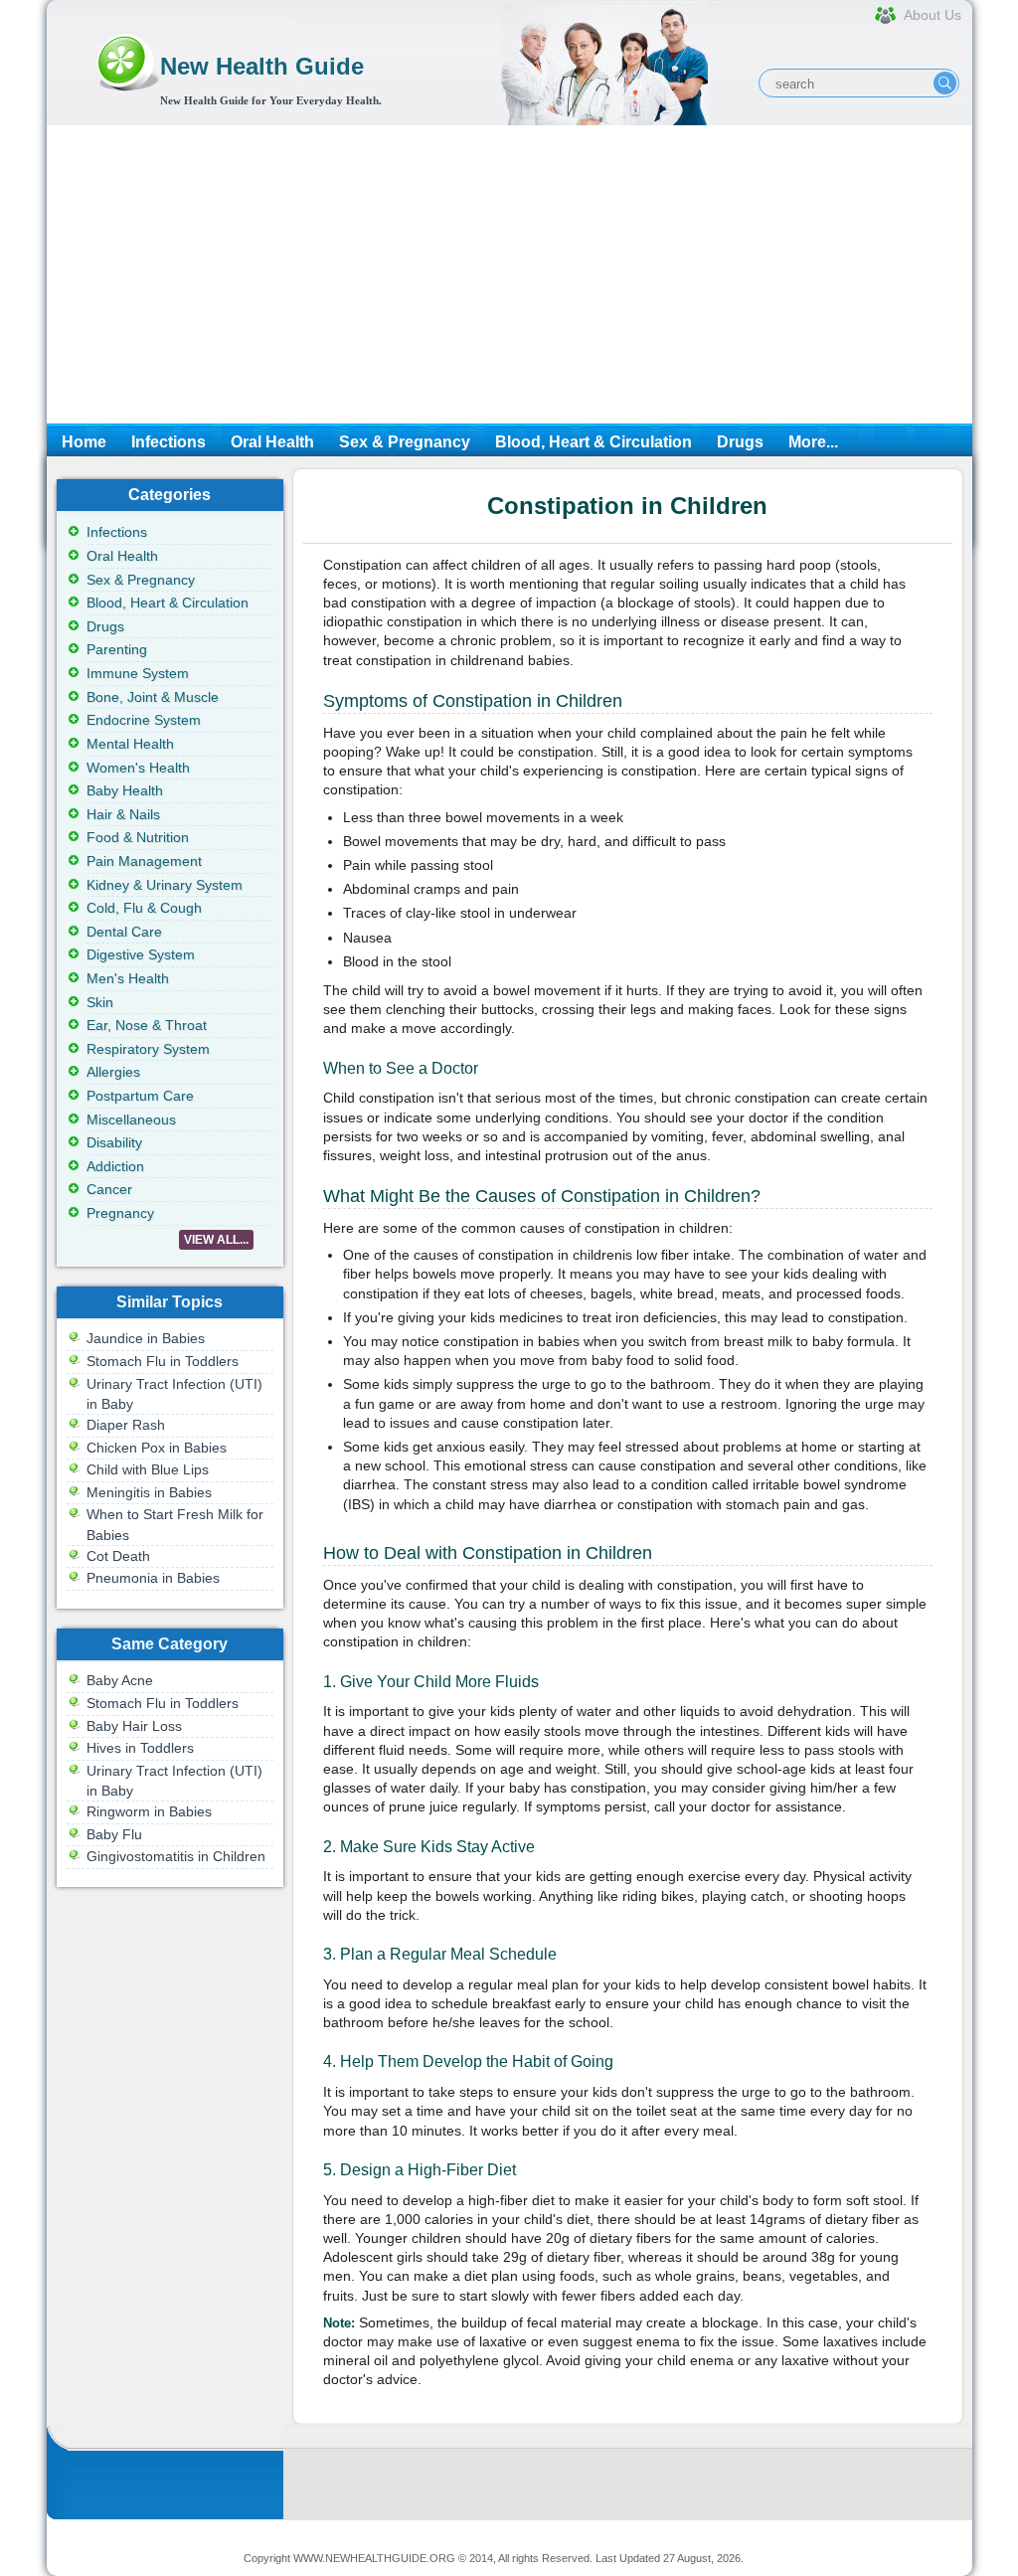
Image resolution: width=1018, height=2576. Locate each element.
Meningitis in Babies (149, 1492)
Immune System (138, 673)
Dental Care (124, 932)
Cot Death (118, 1556)
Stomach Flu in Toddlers (163, 1361)
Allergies (113, 1072)
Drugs (740, 442)
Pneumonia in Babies (153, 1578)
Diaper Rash (126, 1425)
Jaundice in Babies (146, 1338)
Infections (169, 442)
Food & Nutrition (138, 837)
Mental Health (130, 744)
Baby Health (125, 790)
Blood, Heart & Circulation (594, 442)
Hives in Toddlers (140, 1748)
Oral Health (272, 442)
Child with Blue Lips (148, 1469)
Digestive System (141, 954)
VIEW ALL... (216, 1240)
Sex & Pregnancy (405, 442)
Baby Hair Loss (134, 1726)
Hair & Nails (123, 814)
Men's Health (128, 978)
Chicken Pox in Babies (157, 1448)
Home (84, 442)
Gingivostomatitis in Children (176, 1856)
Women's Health (138, 768)
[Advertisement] (509, 274)
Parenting (117, 649)
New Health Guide (262, 66)
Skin (100, 1002)
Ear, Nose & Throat (147, 1025)
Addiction (115, 1166)
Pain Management (144, 861)
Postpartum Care (140, 1096)
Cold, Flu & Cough (144, 908)
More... (813, 442)
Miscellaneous (131, 1119)
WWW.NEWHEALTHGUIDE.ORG (374, 2558)
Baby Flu (114, 1834)
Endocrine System (144, 720)
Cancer (109, 1189)
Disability (114, 1142)
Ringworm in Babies (149, 1811)
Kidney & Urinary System (165, 885)
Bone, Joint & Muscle (153, 697)
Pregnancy (120, 1213)
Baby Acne (120, 1680)
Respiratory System (148, 1049)
